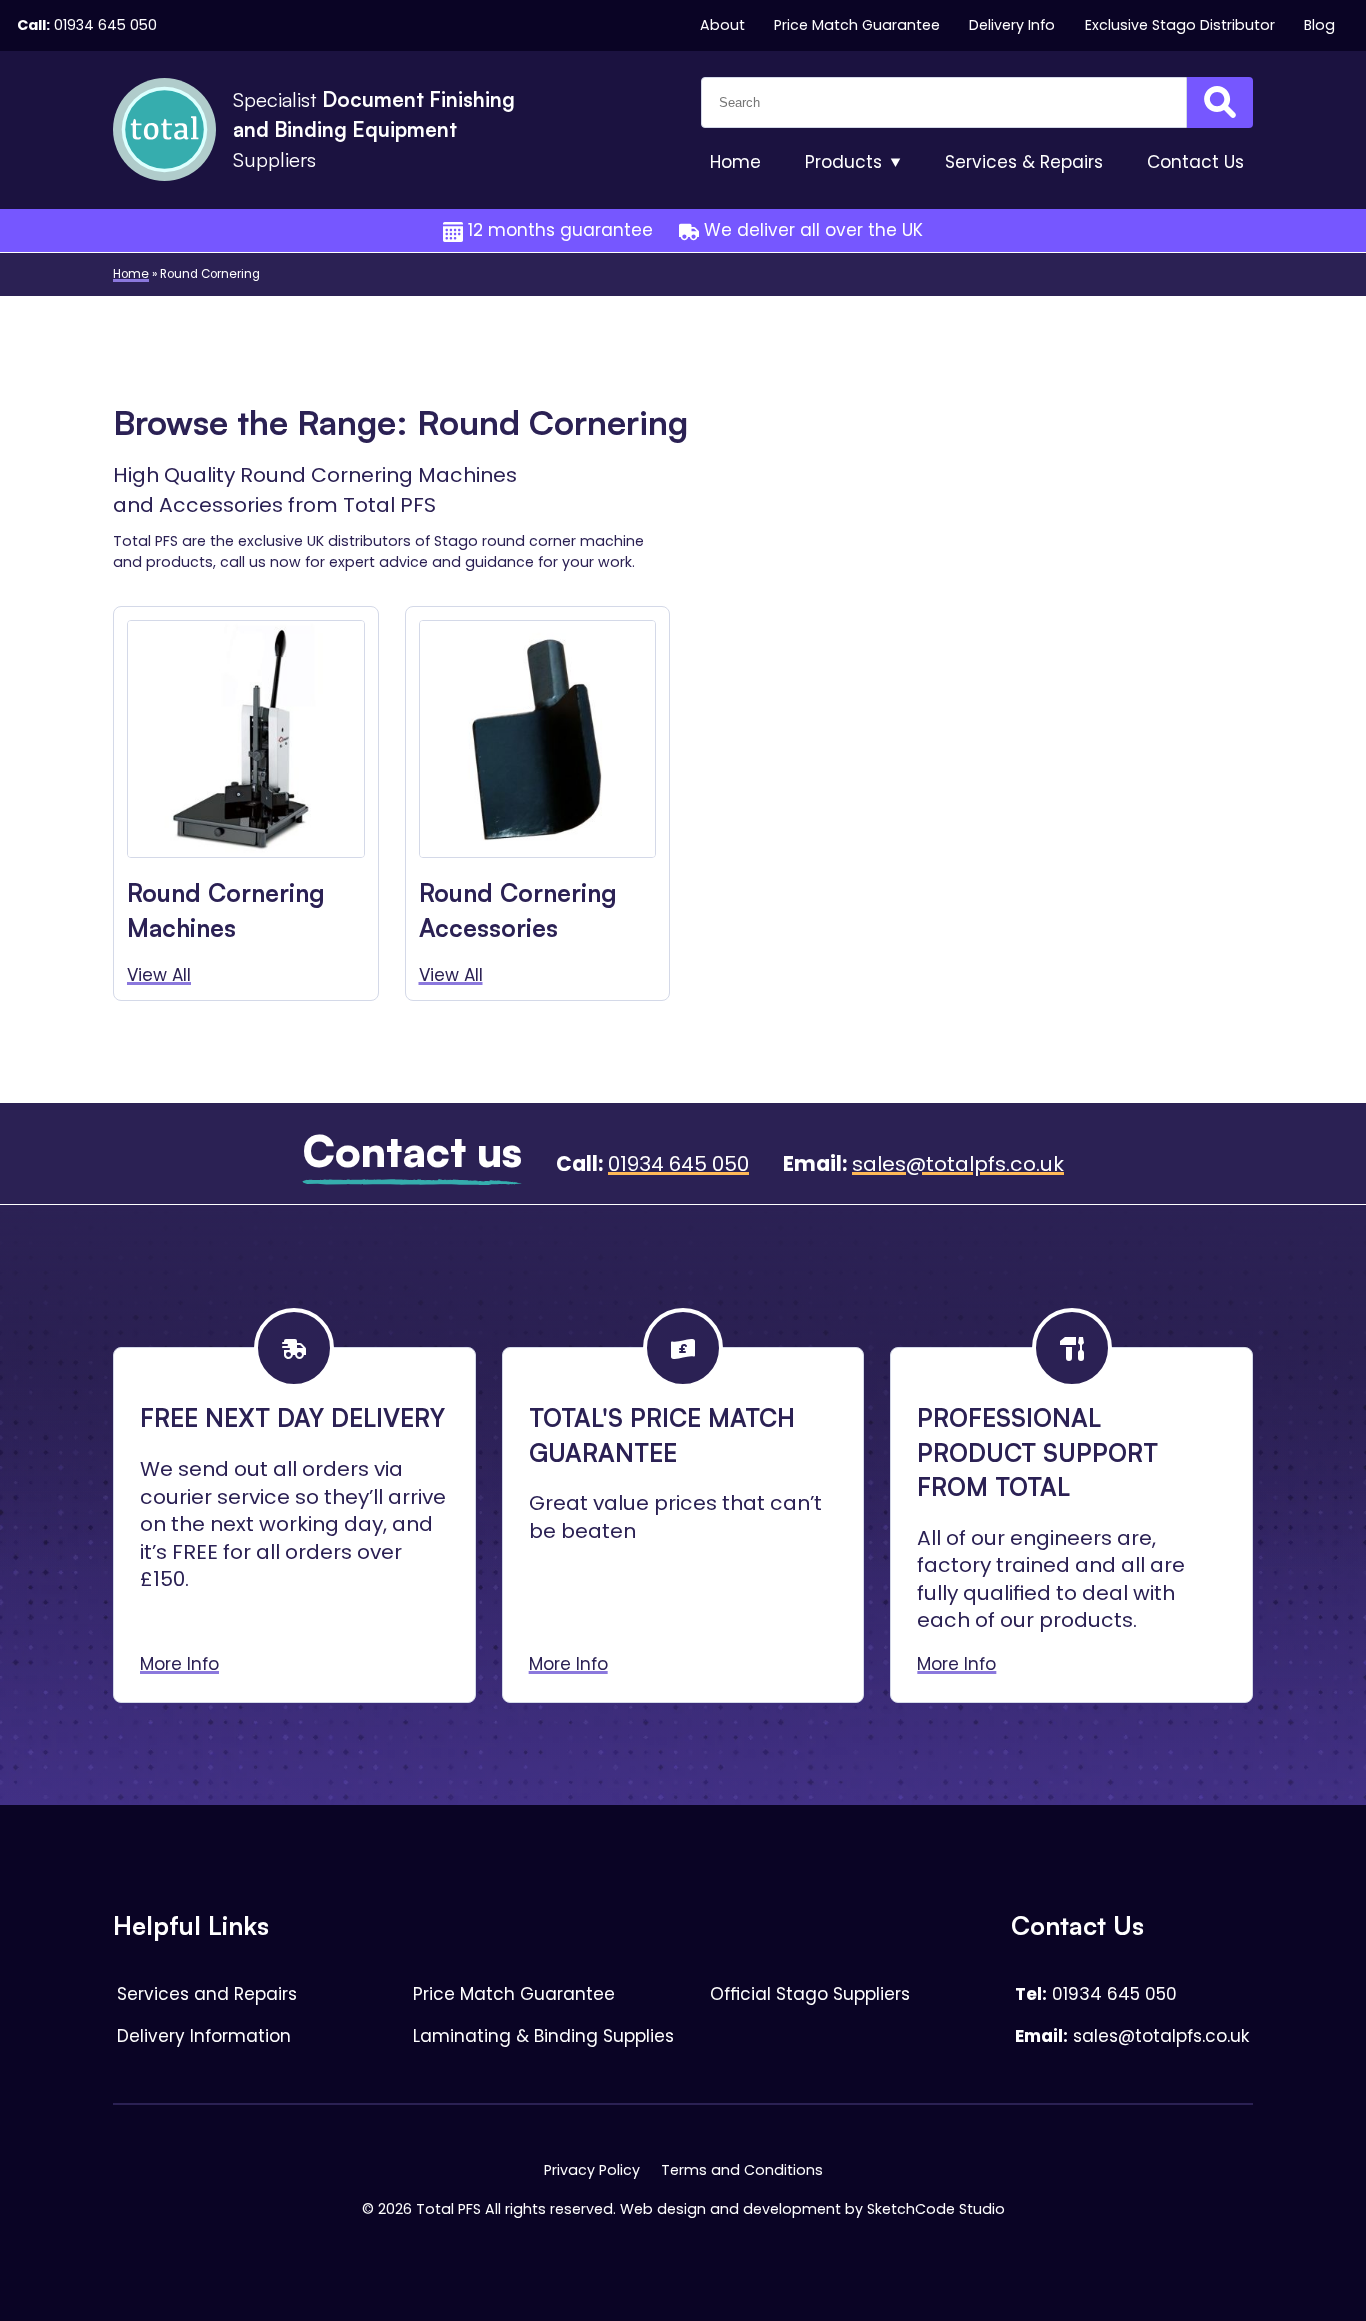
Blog (1319, 25)
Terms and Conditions (742, 2170)
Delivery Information (204, 2036)
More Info (179, 1664)
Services (1024, 162)
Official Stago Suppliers (810, 1994)
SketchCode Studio (936, 2209)
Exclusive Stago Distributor (1180, 25)
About (722, 25)
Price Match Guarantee (857, 25)
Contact (1195, 162)
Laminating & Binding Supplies (543, 2036)
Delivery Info (1012, 25)
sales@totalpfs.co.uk (958, 1164)
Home (735, 162)
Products (843, 162)
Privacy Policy (592, 2170)
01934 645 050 (105, 25)
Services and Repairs (207, 1994)
